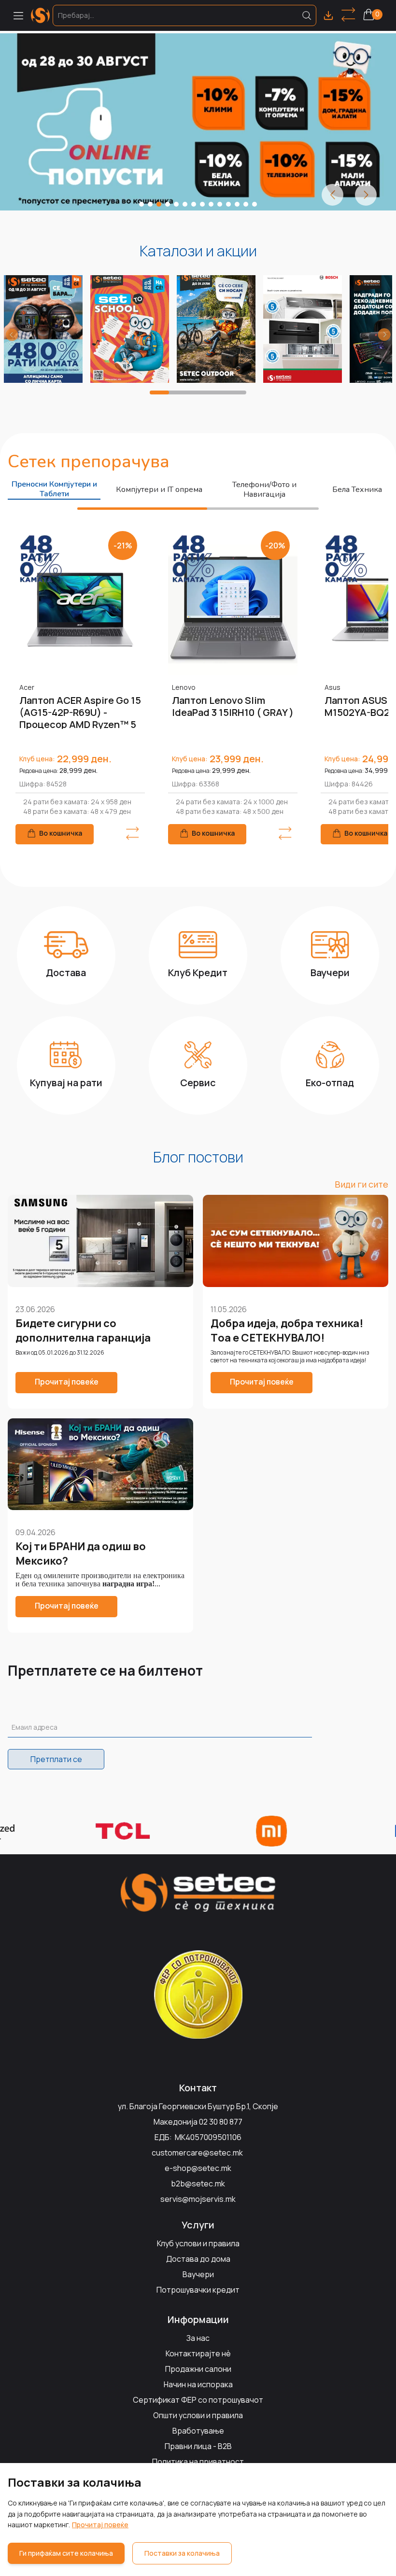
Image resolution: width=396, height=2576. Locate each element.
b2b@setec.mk (198, 2184)
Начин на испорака (198, 2384)
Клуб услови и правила (198, 2243)
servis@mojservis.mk (198, 2199)
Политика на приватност (198, 2462)
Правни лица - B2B (198, 2446)
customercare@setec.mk (197, 2153)
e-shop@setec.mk (198, 2168)
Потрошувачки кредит (198, 2290)
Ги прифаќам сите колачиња (66, 2553)
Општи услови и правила (198, 2415)
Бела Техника (357, 490)
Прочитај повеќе (100, 2525)
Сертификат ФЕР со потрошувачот (198, 2400)
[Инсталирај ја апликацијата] (328, 15)
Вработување (198, 2431)
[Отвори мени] (18, 15)
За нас (198, 2338)
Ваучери (198, 2274)
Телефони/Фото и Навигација (264, 490)
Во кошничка (61, 833)
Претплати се (56, 1759)
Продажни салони (198, 2369)
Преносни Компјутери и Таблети (54, 489)
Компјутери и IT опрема (159, 490)
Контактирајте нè (198, 2353)
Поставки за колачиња (182, 2553)
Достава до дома (198, 2259)
